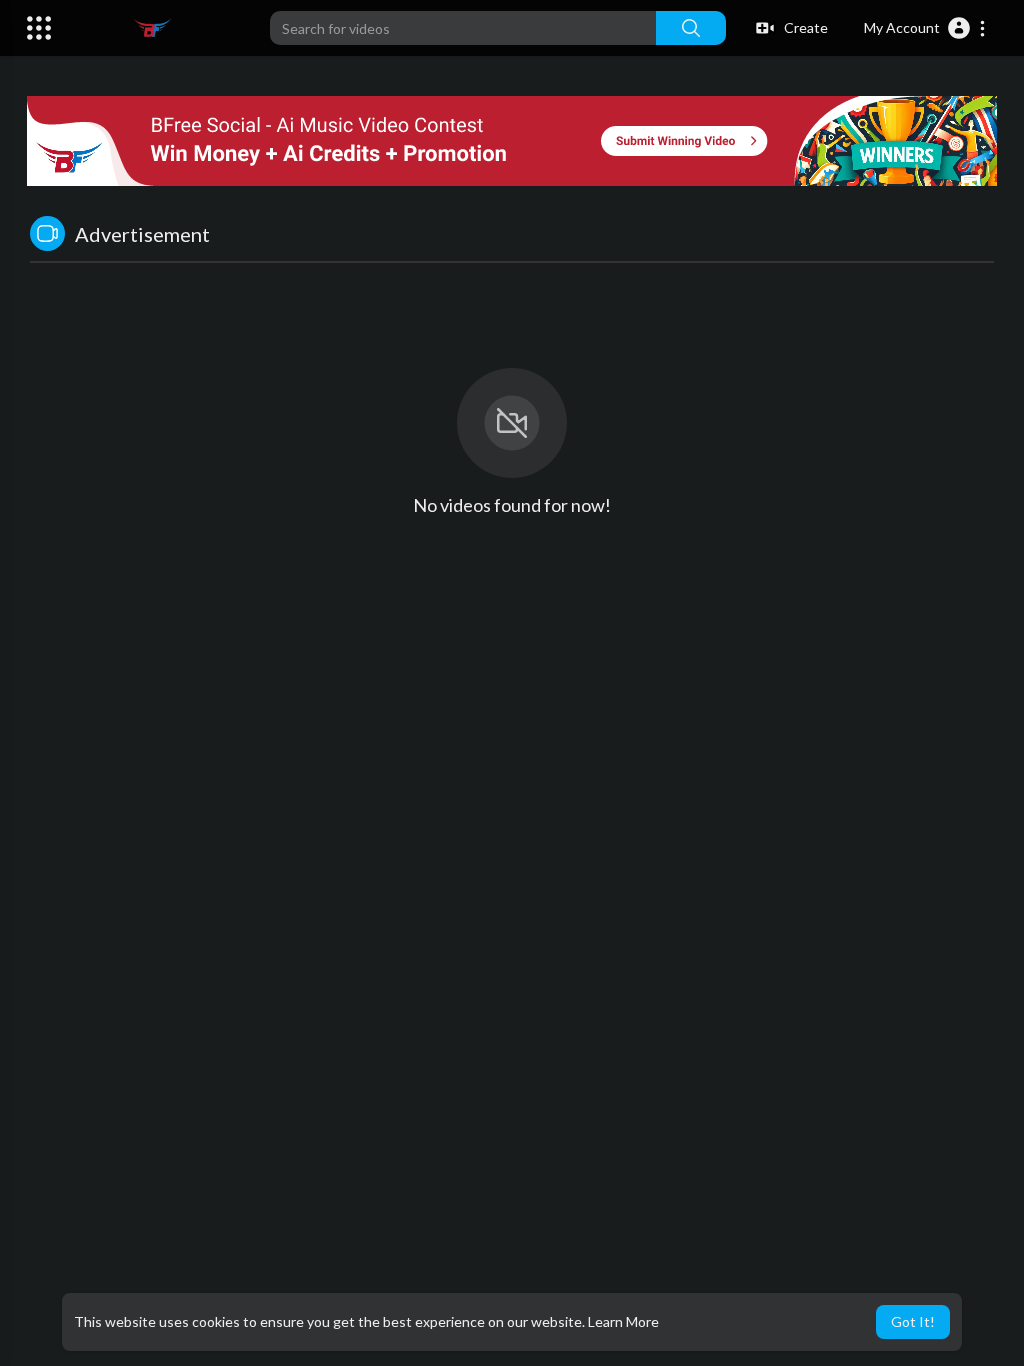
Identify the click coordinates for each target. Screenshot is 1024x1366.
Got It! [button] (913, 1321)
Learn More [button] (623, 1321)
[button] (925, 28)
